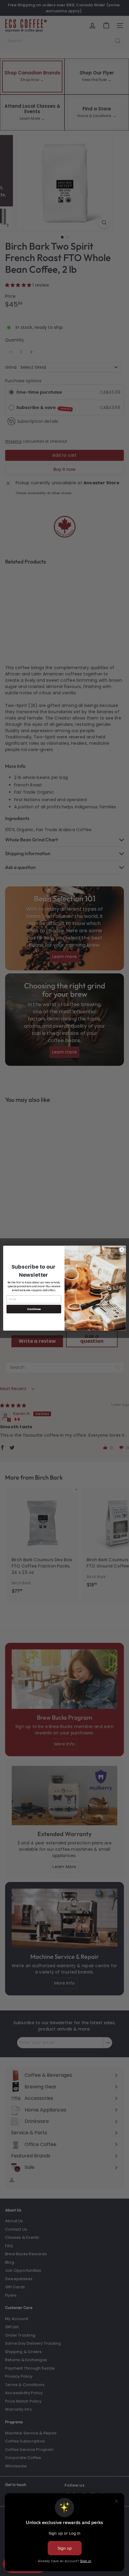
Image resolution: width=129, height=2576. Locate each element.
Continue (34, 1309)
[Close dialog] (122, 1249)
